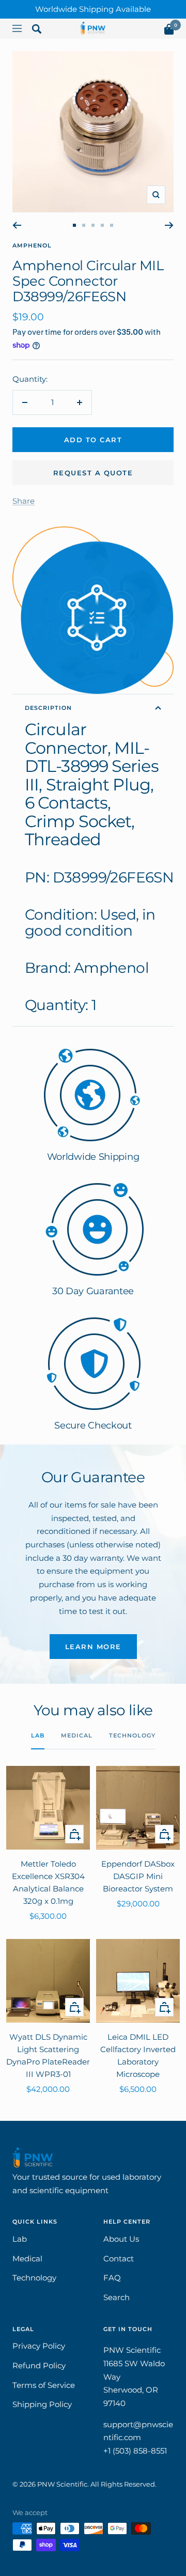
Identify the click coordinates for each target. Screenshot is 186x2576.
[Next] (169, 225)
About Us (121, 2239)
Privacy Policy (39, 2346)
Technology (132, 1735)
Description (48, 708)
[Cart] (169, 31)
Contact (119, 2259)
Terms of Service (44, 2385)
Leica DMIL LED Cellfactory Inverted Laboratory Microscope (138, 2055)
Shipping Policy (42, 2404)
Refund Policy (39, 2365)
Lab (38, 1735)
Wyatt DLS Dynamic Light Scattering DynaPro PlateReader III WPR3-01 (48, 2055)
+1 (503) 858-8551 (135, 2451)
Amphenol (32, 245)
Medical (77, 1735)
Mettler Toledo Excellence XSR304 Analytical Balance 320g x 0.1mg (48, 1882)
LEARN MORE (93, 1647)
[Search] (37, 31)
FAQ (112, 2278)
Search (117, 2297)
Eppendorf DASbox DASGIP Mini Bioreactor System (138, 1876)
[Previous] (17, 225)
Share (24, 501)
